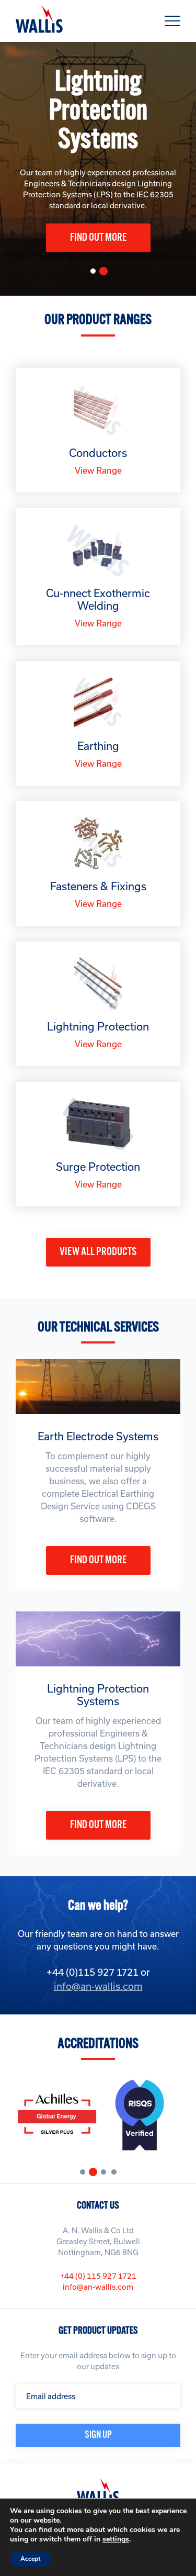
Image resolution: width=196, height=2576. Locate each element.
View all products (98, 1252)
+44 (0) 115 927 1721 (98, 2276)
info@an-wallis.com (98, 1986)
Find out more (98, 238)
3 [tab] (106, 2175)
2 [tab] (108, 275)
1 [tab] (96, 274)
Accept (30, 2559)
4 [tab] (117, 2175)
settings (116, 2539)
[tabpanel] (98, 169)
